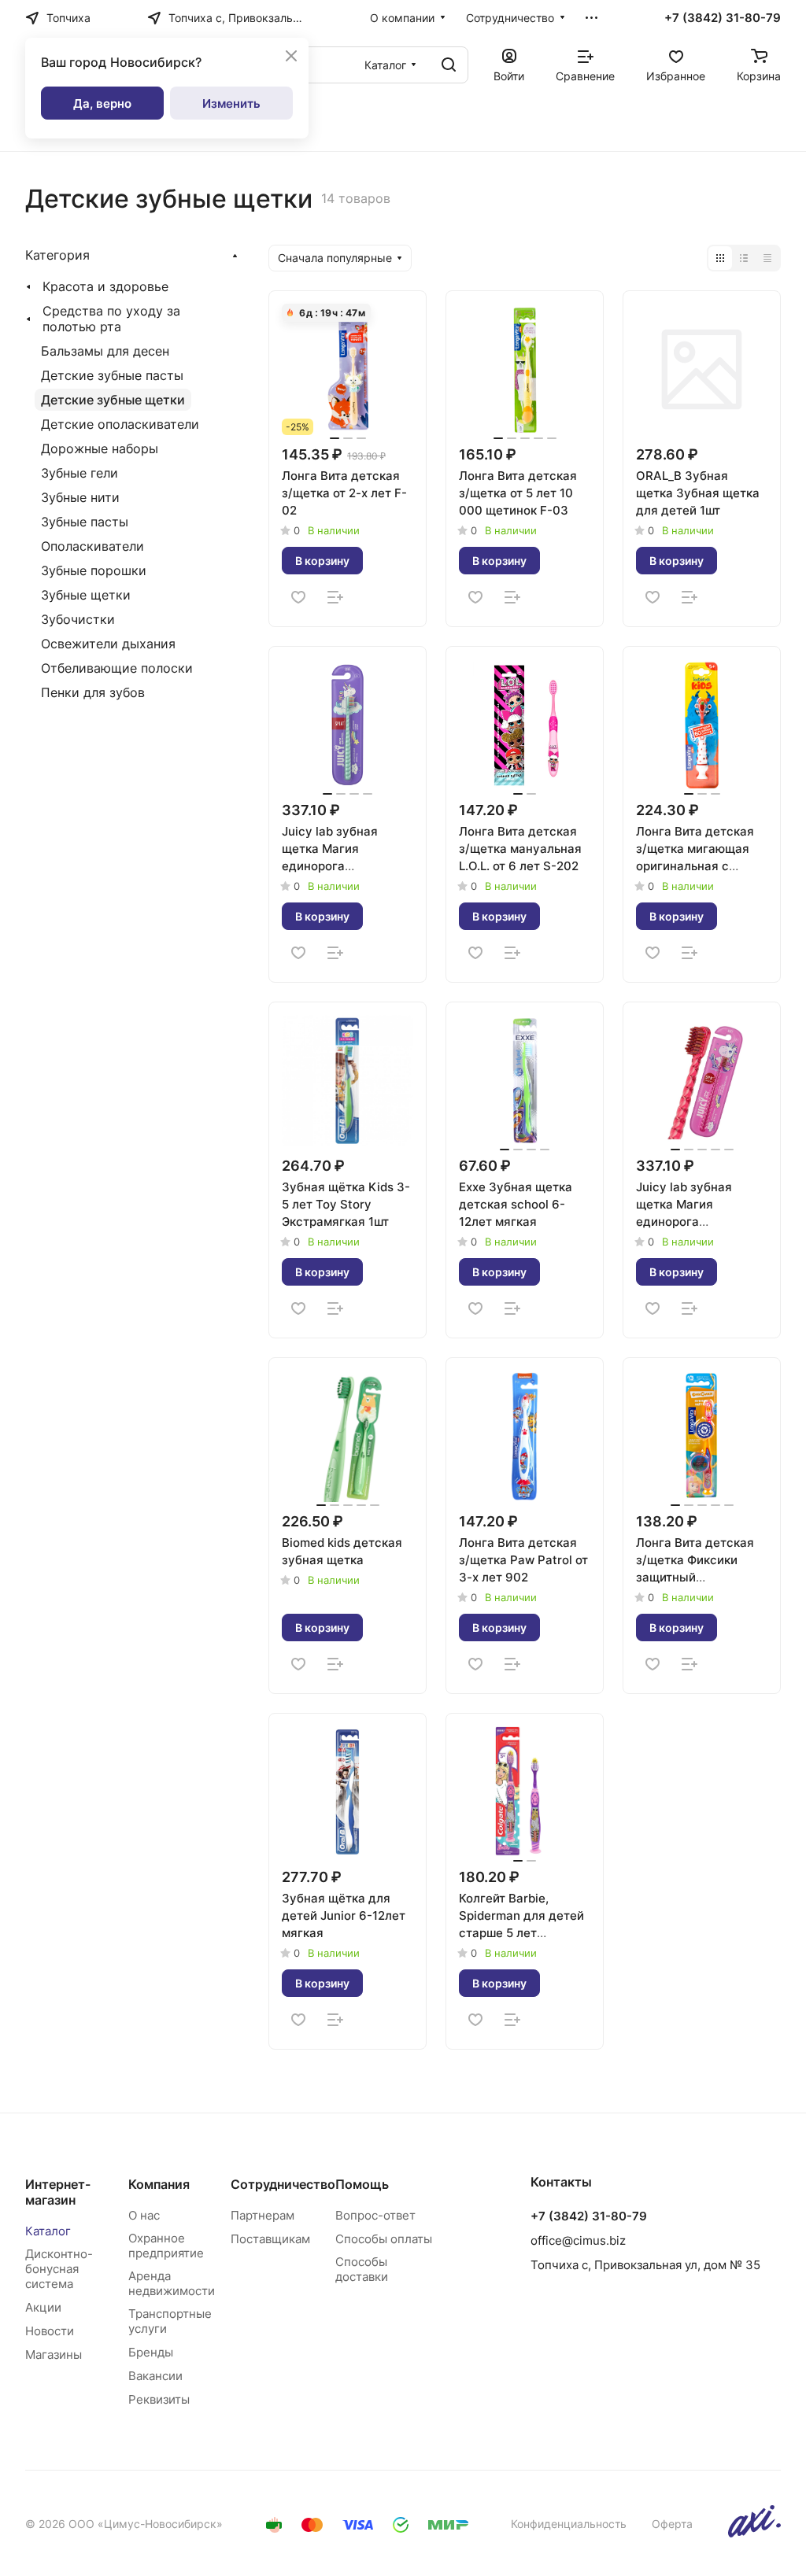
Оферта (672, 2524)
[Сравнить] (335, 597)
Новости (50, 2331)
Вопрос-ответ (375, 2215)
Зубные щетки (86, 595)
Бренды (151, 2352)
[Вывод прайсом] (767, 258)
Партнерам (263, 2215)
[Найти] (449, 65)
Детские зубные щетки (113, 400)
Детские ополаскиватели (120, 424)
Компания (159, 2184)
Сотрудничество (283, 2184)
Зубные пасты (85, 522)
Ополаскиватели (92, 546)
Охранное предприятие (166, 2246)
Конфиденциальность (569, 2524)
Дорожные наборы (100, 448)
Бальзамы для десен (105, 351)
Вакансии (155, 2376)
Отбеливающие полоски (117, 668)
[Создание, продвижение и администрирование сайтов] (754, 2533)
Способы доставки (362, 2269)
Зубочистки (78, 619)
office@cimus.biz (578, 2240)
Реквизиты (159, 2399)
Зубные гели (79, 473)
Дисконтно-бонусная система (59, 2269)
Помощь (362, 2184)
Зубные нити (80, 497)
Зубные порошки (94, 570)
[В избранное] (298, 597)
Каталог (48, 2231)
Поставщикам (270, 2239)
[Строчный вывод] (744, 258)
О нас (144, 2215)
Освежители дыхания (108, 644)
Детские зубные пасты (112, 375)
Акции (43, 2307)
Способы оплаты (384, 2239)
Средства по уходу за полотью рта (111, 319)
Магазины (54, 2355)
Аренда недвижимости (172, 2283)
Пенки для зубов (93, 692)
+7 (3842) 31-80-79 (723, 18)
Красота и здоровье (105, 286)
